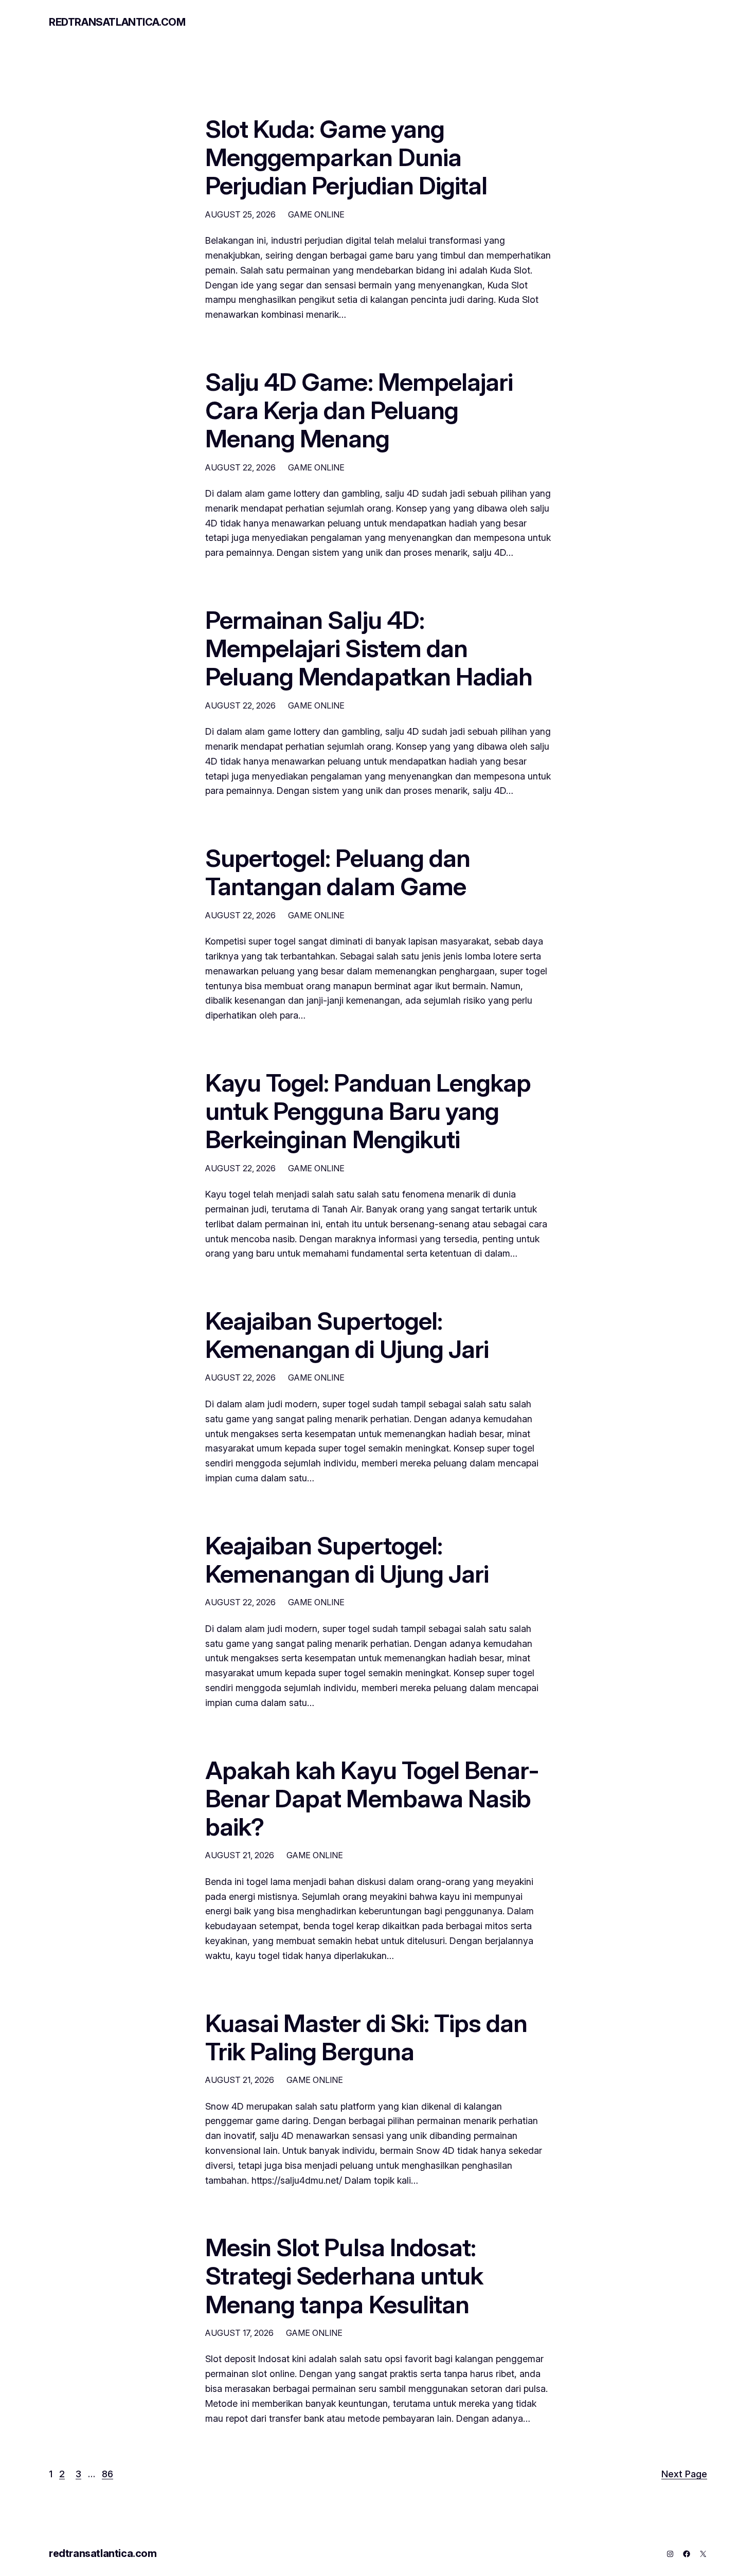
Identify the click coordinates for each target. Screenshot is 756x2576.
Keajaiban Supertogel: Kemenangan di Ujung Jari (347, 1335)
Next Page (684, 2474)
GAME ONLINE (316, 214)
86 (107, 2474)
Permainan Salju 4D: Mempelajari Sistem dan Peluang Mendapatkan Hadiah (369, 648)
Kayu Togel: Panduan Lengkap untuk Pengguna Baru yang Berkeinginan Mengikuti (368, 1111)
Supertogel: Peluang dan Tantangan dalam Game (338, 872)
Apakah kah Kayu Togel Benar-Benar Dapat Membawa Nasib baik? (372, 1799)
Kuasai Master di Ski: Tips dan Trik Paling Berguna (366, 2037)
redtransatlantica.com (117, 22)
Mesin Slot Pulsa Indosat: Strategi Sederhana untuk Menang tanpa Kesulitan (344, 2276)
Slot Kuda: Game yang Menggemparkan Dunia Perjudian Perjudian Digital (346, 157)
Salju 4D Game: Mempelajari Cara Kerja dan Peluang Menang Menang (359, 410)
